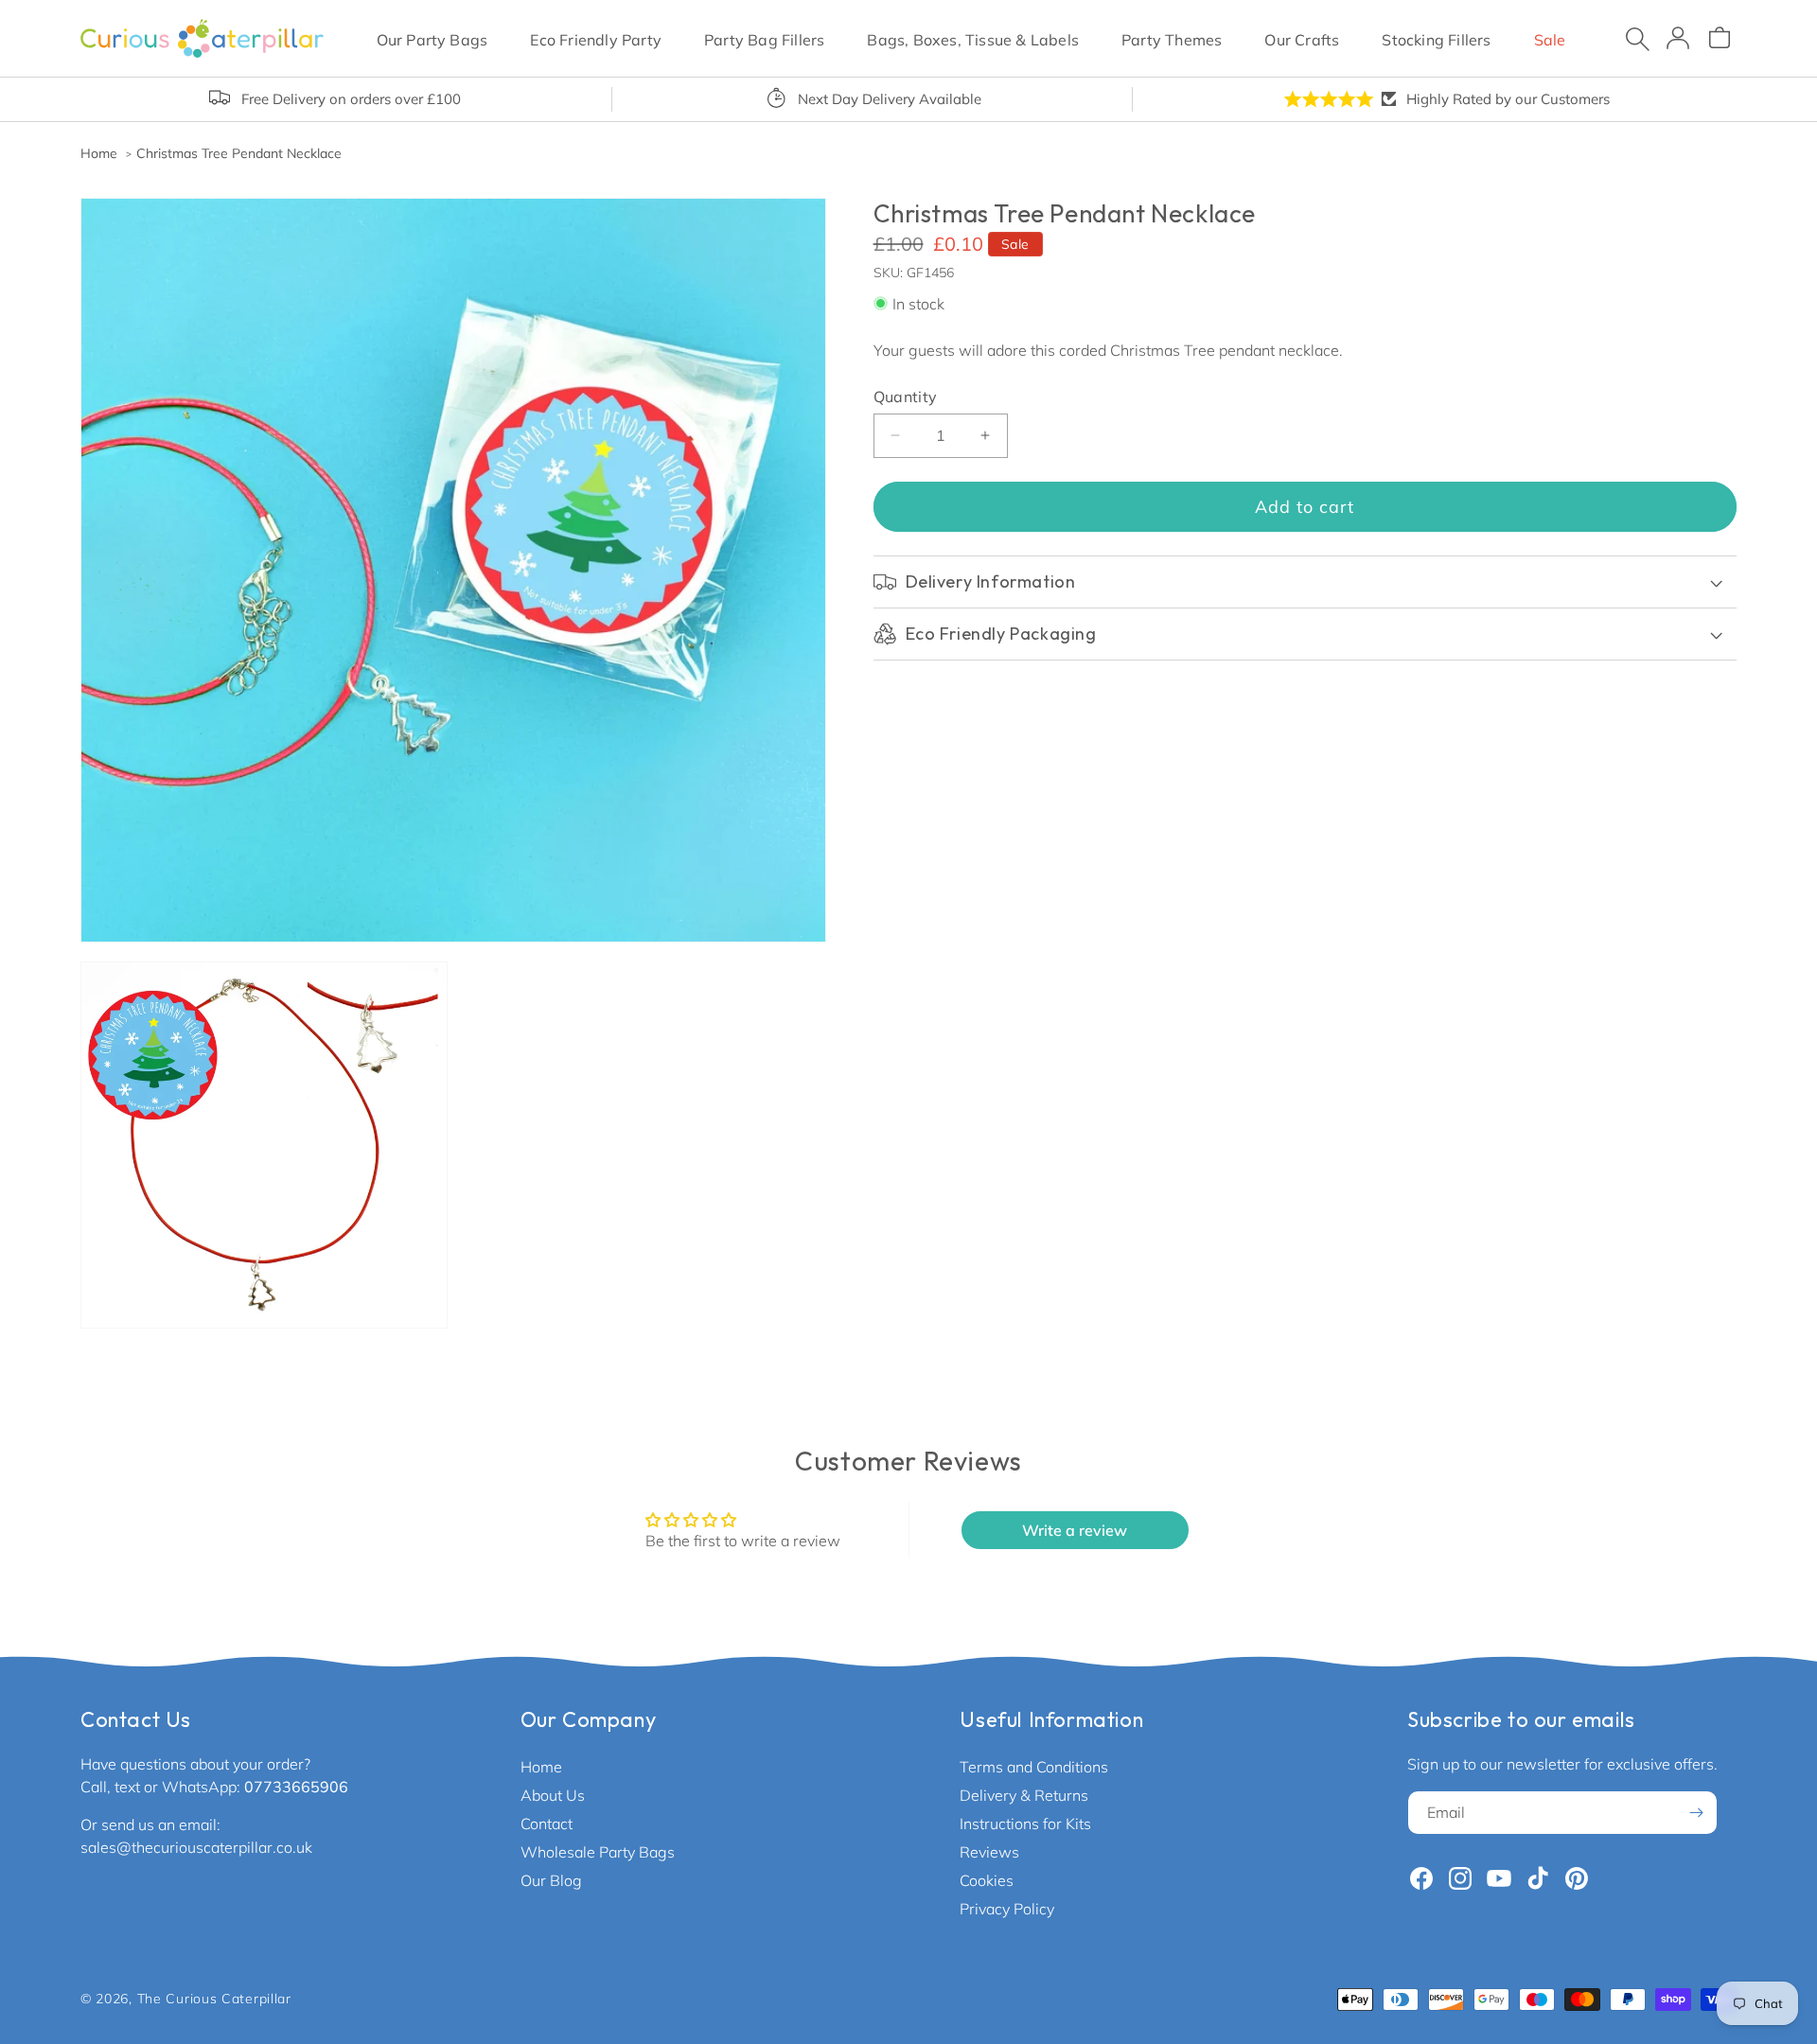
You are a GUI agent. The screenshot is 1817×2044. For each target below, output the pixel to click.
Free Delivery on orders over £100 (351, 99)
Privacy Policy (1007, 1909)
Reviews (989, 1852)
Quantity (906, 396)
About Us (553, 1795)
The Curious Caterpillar (214, 1999)
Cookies (987, 1880)
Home (541, 1767)
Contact (547, 1824)
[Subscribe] (1696, 1813)
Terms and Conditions (1034, 1767)
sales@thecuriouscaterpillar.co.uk (196, 1847)
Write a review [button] (1075, 1530)
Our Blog (551, 1880)
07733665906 (296, 1787)
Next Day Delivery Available (890, 99)
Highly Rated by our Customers (1508, 99)
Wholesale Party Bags (598, 1852)
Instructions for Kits (1025, 1824)
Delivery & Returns (1024, 1795)
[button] (432, 38)
